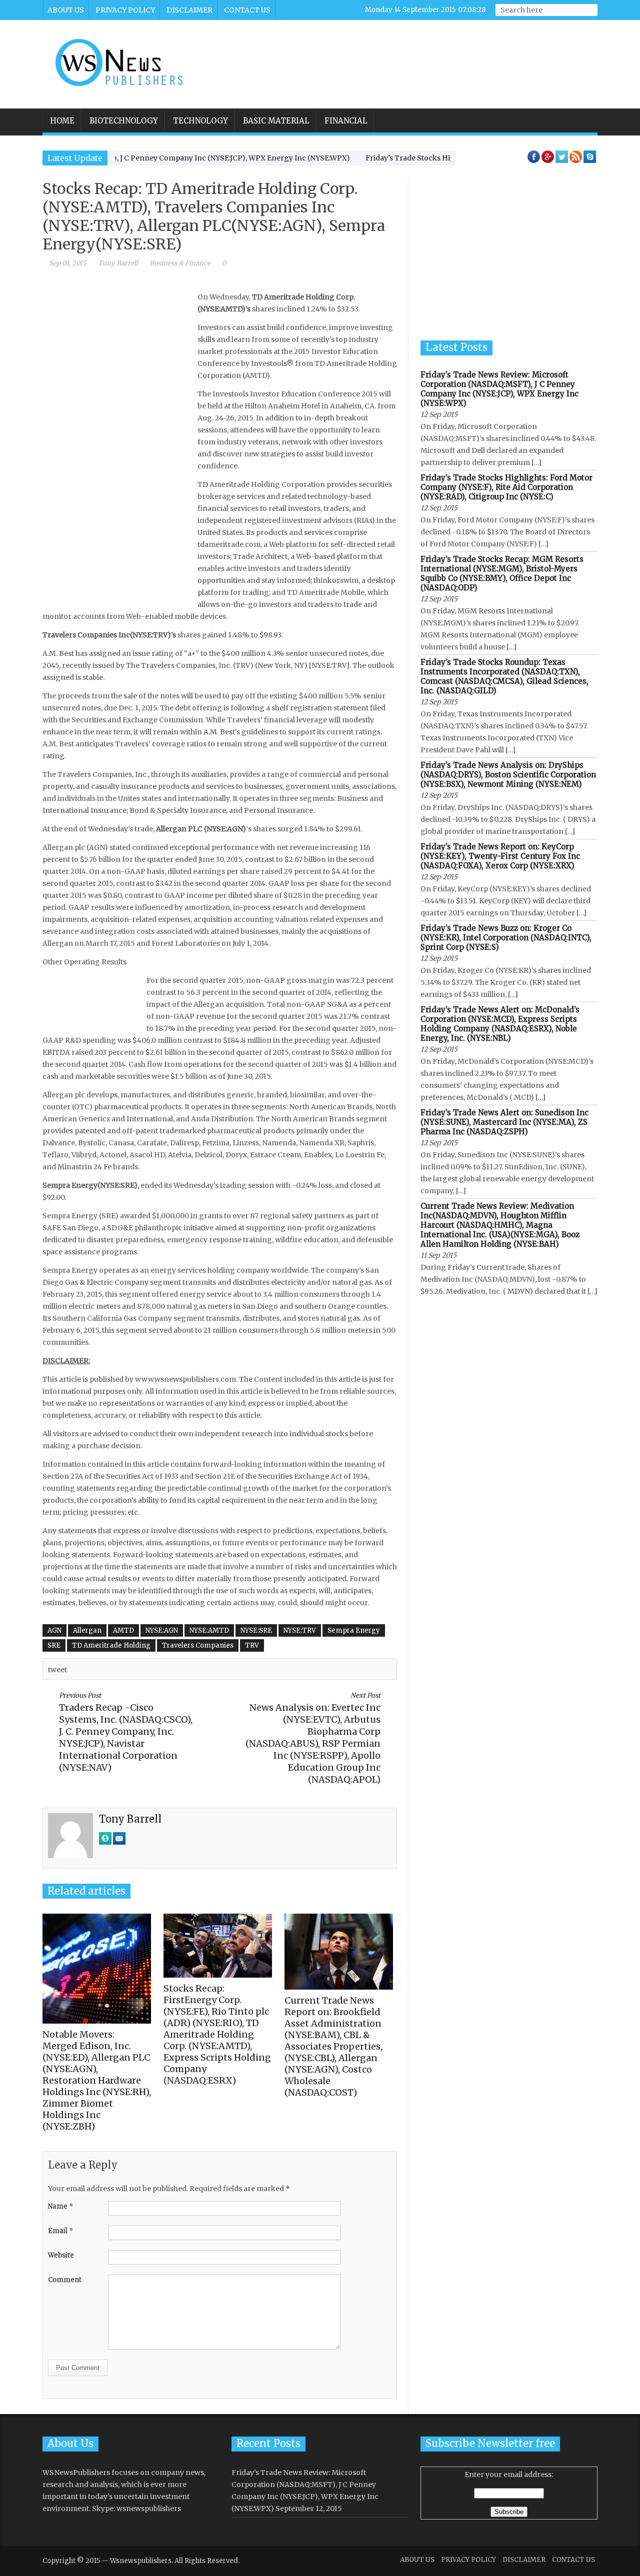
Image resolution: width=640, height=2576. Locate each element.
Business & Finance (180, 263)
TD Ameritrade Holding (111, 1645)
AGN (54, 1630)
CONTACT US (247, 10)
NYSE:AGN (162, 1630)
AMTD (123, 1630)
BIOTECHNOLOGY (124, 121)
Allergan (87, 1630)
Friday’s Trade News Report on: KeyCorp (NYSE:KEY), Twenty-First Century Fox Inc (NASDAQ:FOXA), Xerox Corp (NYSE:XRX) (500, 856)
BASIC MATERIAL (276, 121)
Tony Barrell (118, 263)
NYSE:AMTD (209, 1630)
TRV (252, 1645)
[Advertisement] (413, 57)
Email (60, 2231)
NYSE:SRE (256, 1630)
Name (60, 2206)
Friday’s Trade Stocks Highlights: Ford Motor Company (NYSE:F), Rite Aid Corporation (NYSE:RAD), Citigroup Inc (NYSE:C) (506, 487)
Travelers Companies (198, 1645)
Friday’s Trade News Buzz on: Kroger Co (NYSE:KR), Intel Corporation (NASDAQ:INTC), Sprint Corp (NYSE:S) (506, 938)
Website (61, 2255)
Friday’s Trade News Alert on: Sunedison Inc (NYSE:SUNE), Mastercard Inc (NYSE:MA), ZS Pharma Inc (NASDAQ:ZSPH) (504, 1122)
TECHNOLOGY (200, 121)
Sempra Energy (354, 1630)
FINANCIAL (346, 121)
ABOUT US (66, 10)
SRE (54, 1645)
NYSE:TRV (300, 1630)
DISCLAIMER (189, 10)
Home (62, 121)
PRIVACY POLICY (125, 10)
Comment (65, 2280)
